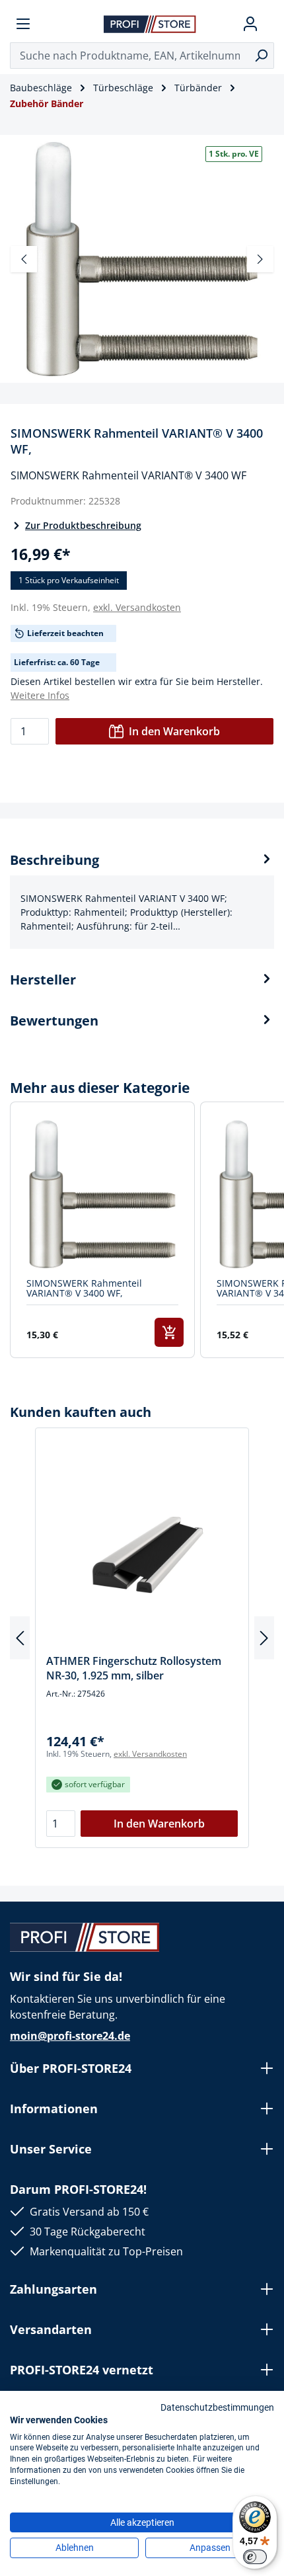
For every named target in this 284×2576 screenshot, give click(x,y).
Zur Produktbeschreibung (83, 525)
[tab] (142, 900)
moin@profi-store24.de (70, 2036)
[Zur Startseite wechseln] (150, 23)
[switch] (255, 2557)
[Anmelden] (250, 24)
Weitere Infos (40, 695)
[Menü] (23, 24)
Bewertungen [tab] (54, 1021)
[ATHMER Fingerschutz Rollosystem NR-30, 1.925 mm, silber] (142, 1546)
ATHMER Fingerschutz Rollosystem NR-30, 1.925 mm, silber (134, 1668)
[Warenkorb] (269, 24)
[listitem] (102, 1230)
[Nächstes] (260, 259)
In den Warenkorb (174, 731)
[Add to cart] (169, 1332)
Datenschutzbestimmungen (217, 2407)
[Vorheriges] (24, 259)
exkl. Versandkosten (137, 607)
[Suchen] (261, 56)
